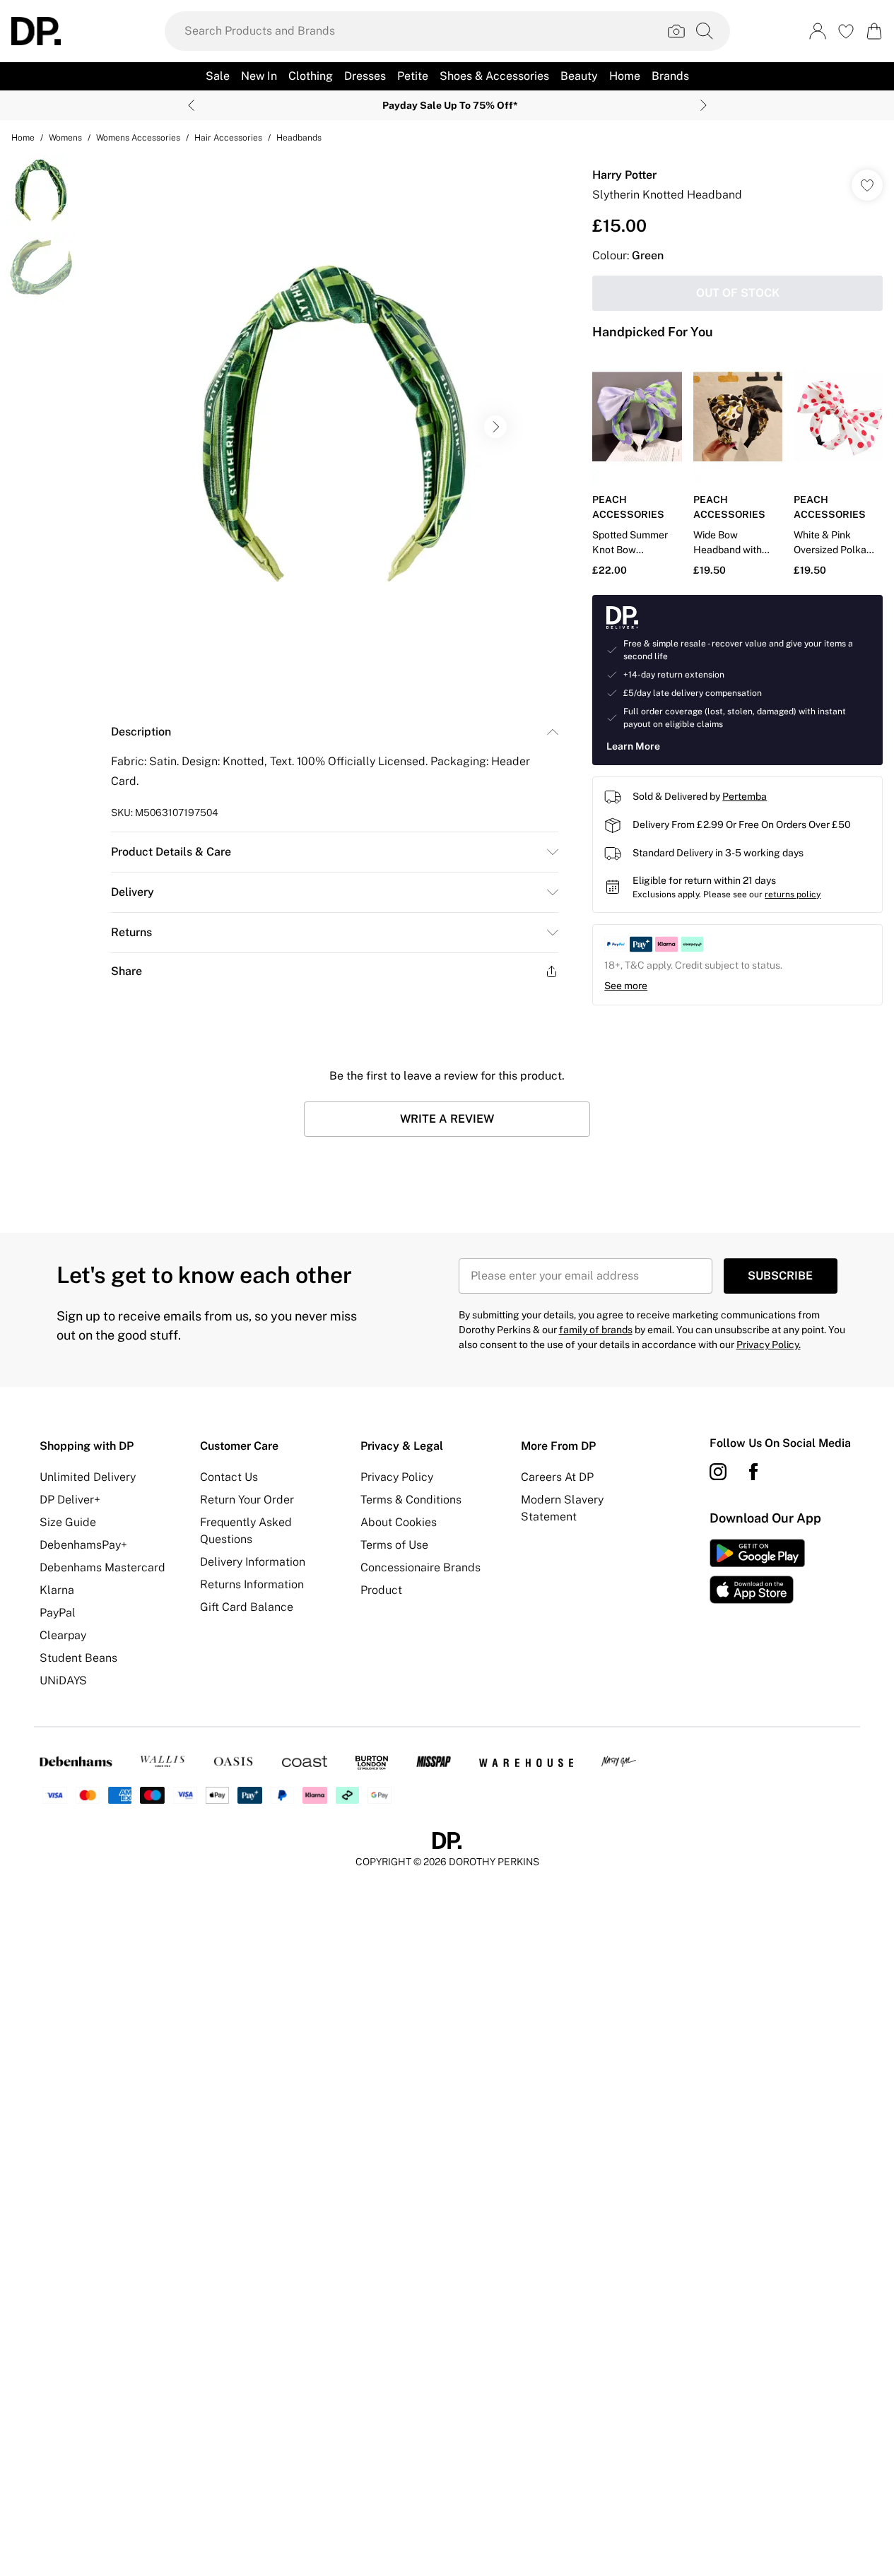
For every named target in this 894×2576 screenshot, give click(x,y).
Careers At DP (557, 1477)
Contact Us (229, 1477)
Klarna (57, 1590)
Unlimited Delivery (88, 1477)
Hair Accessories (228, 138)
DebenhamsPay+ (83, 1545)
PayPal (58, 1613)
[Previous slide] (191, 105)
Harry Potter (624, 175)
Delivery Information (253, 1562)
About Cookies (399, 1522)
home (23, 138)
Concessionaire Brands (420, 1567)
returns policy (793, 894)
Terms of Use (394, 1545)
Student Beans (78, 1658)
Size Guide (68, 1522)
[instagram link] (718, 1472)
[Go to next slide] (495, 427)
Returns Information (252, 1584)
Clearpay (63, 1635)
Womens (65, 138)
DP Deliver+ (70, 1500)
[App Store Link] (757, 1571)
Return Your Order (247, 1500)
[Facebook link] (753, 1472)
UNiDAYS (63, 1680)
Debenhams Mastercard (102, 1567)
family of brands (596, 1330)
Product (381, 1590)
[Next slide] (704, 105)
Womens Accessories (138, 138)
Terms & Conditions (411, 1500)
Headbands (299, 138)
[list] (334, 427)
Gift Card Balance (247, 1607)
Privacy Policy (397, 1477)
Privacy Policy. (769, 1345)
